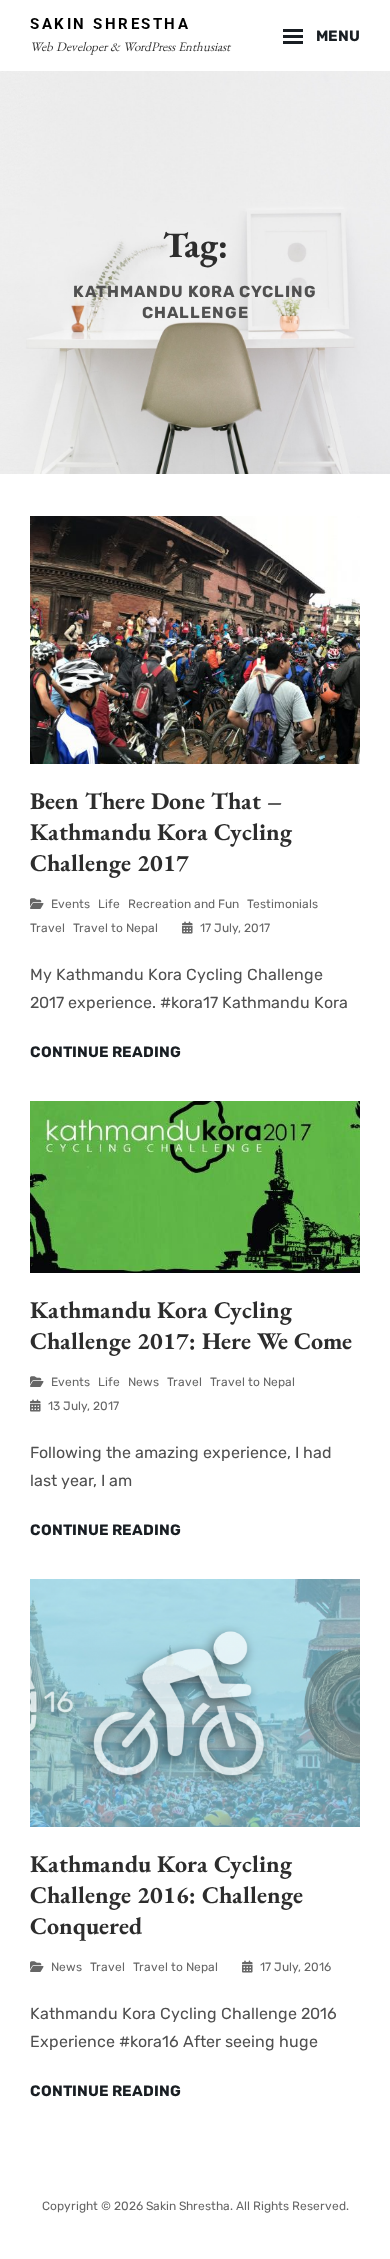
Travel (47, 928)
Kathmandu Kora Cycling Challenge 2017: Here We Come (191, 1325)
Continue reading (105, 1053)
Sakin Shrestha (110, 24)
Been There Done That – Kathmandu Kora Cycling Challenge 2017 (161, 831)
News (143, 1382)
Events (70, 904)
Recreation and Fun (183, 904)
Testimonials (282, 904)
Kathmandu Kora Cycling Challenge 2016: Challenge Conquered (166, 1894)
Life (109, 904)
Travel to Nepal (115, 928)
